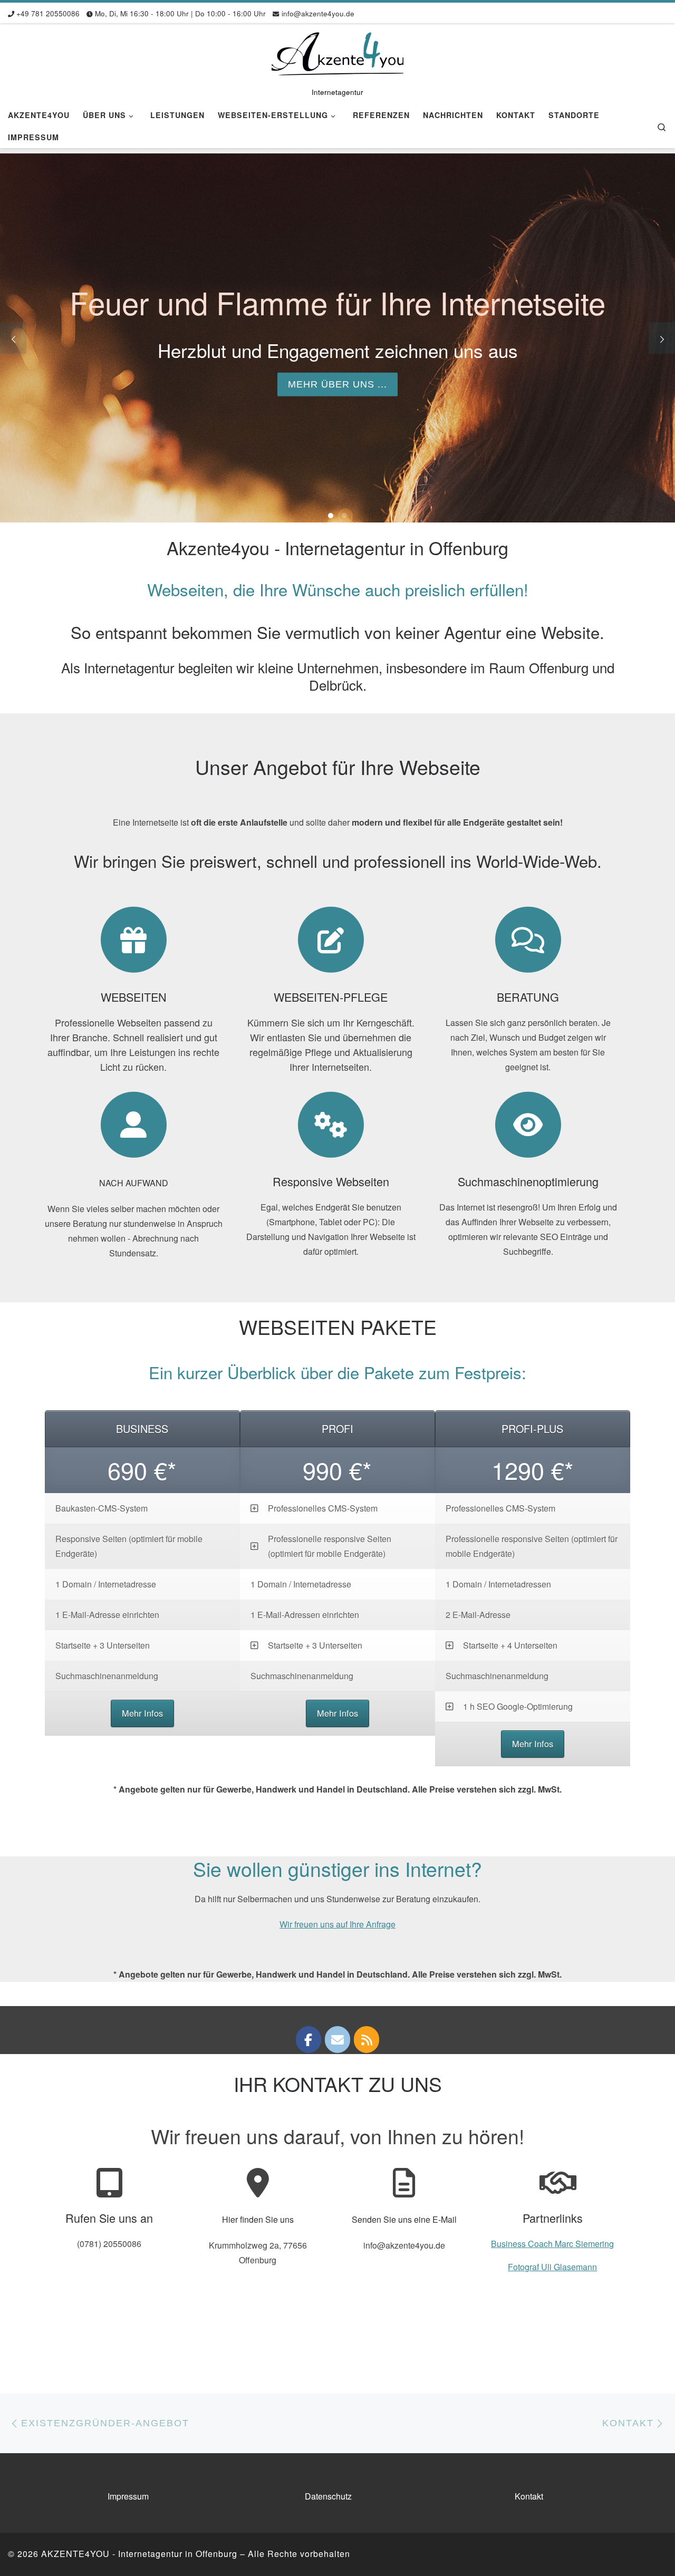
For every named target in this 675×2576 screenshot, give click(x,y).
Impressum (128, 2496)
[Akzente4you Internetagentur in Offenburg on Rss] (367, 2040)
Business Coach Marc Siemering (552, 2244)
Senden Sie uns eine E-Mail (404, 2219)
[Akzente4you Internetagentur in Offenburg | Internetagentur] (337, 53)
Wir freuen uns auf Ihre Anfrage (337, 1924)
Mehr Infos (142, 1713)
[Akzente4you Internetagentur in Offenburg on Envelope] (337, 2040)
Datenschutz (328, 2496)
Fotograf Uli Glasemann (552, 2267)
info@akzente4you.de (404, 2245)
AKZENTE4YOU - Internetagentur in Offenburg (139, 2554)
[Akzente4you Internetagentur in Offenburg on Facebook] (308, 2040)
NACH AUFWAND (134, 1183)
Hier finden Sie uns (258, 2219)
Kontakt (529, 2496)
